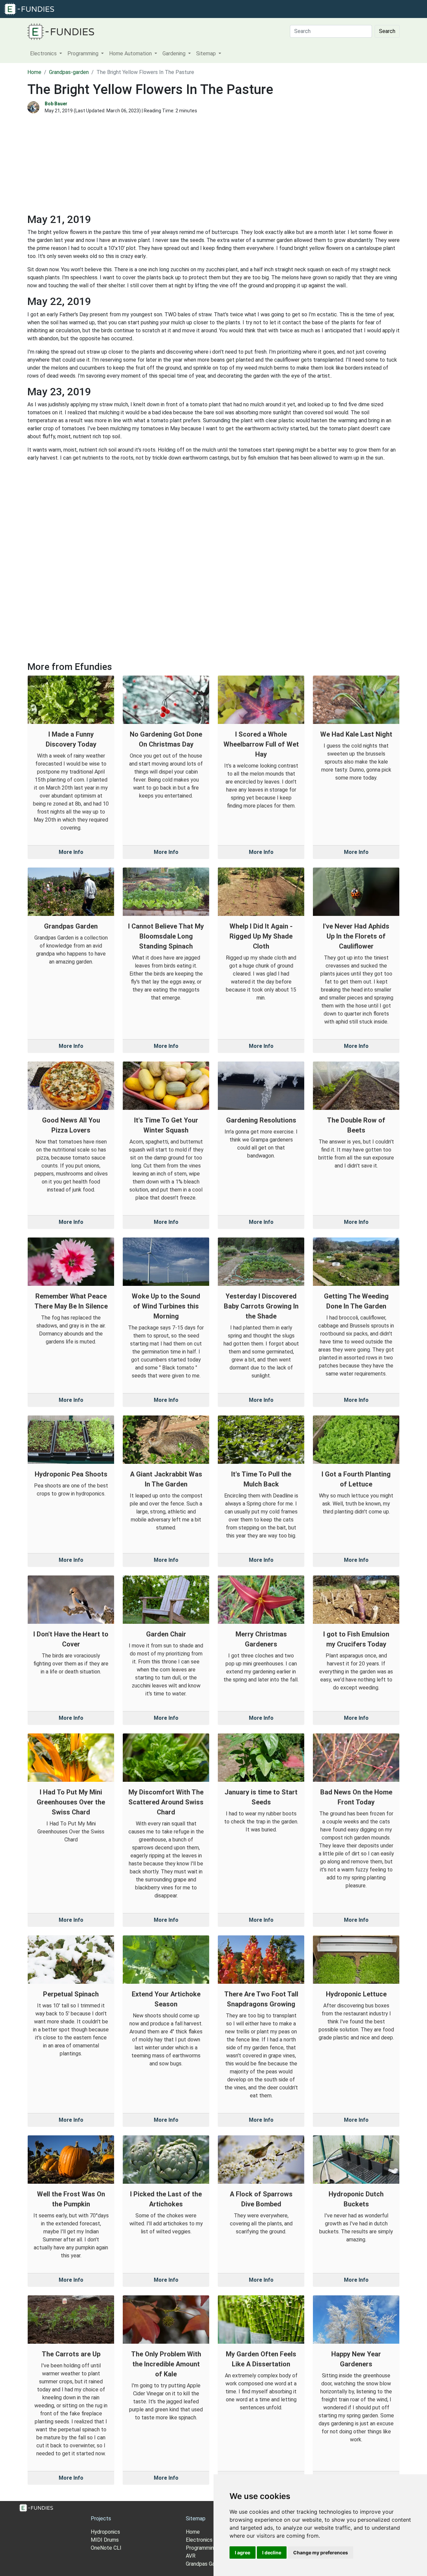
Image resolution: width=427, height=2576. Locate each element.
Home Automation (162, 9)
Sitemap (196, 2519)
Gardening (201, 9)
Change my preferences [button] (321, 2553)
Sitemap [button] (207, 53)
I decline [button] (272, 2553)
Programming (120, 9)
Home (34, 72)
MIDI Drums (105, 2540)
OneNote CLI (106, 2548)
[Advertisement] (213, 166)
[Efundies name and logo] (29, 8)
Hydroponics (105, 2532)
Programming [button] (84, 53)
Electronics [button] (44, 53)
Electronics (86, 9)
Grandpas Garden (205, 2564)
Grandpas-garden (69, 72)
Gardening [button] (175, 53)
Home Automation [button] (131, 53)
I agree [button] (243, 2553)
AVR (191, 2556)
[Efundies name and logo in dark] (61, 31)
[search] (221, 9)
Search (387, 31)
